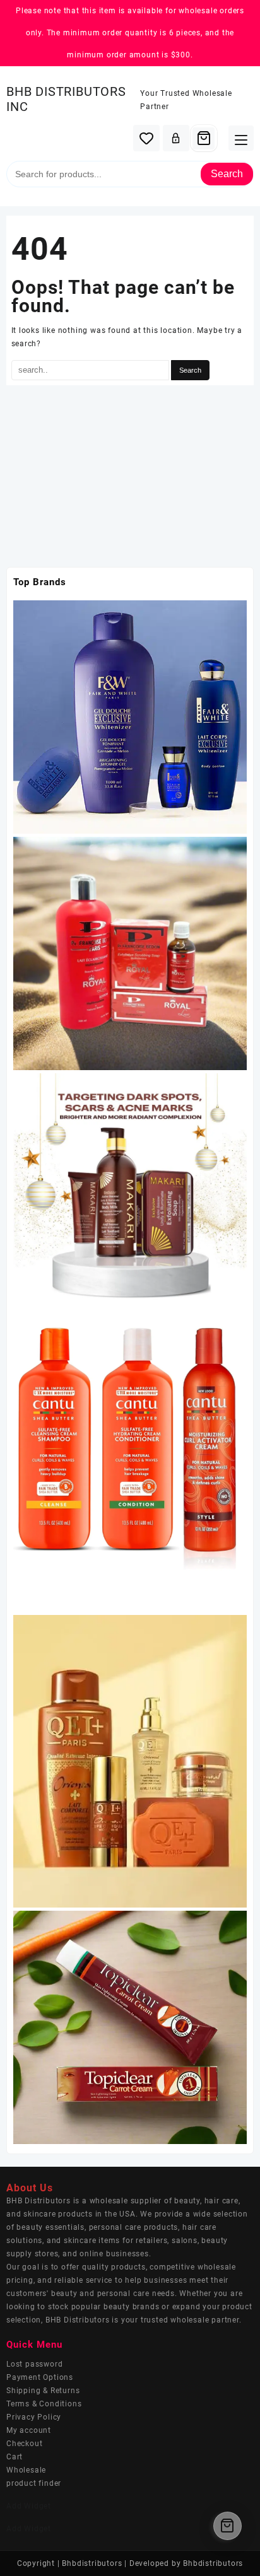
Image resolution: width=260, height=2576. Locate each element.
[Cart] (204, 138)
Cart (15, 2457)
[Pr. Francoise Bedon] (130, 953)
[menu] (241, 138)
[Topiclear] (130, 2027)
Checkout (24, 2444)
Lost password (34, 2364)
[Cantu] (130, 1460)
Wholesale (26, 2470)
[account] (176, 138)
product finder (34, 2483)
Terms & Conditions (44, 2404)
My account (29, 2430)
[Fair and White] (130, 716)
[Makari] (130, 1189)
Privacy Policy (34, 2417)
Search (227, 174)
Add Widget (29, 2506)
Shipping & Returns (43, 2391)
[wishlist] (146, 138)
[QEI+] (130, 1761)
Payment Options (40, 2377)
